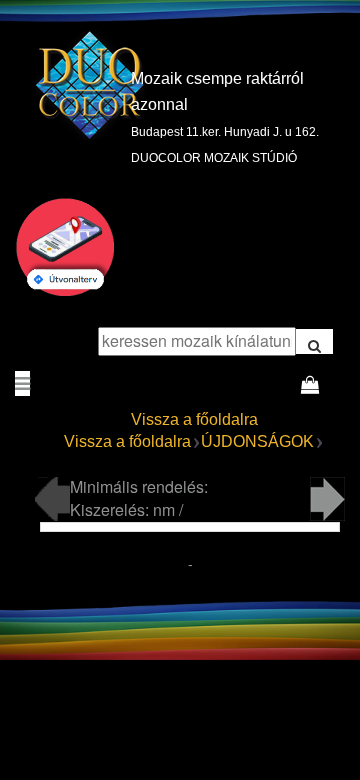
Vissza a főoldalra (194, 419)
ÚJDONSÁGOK (257, 441)
